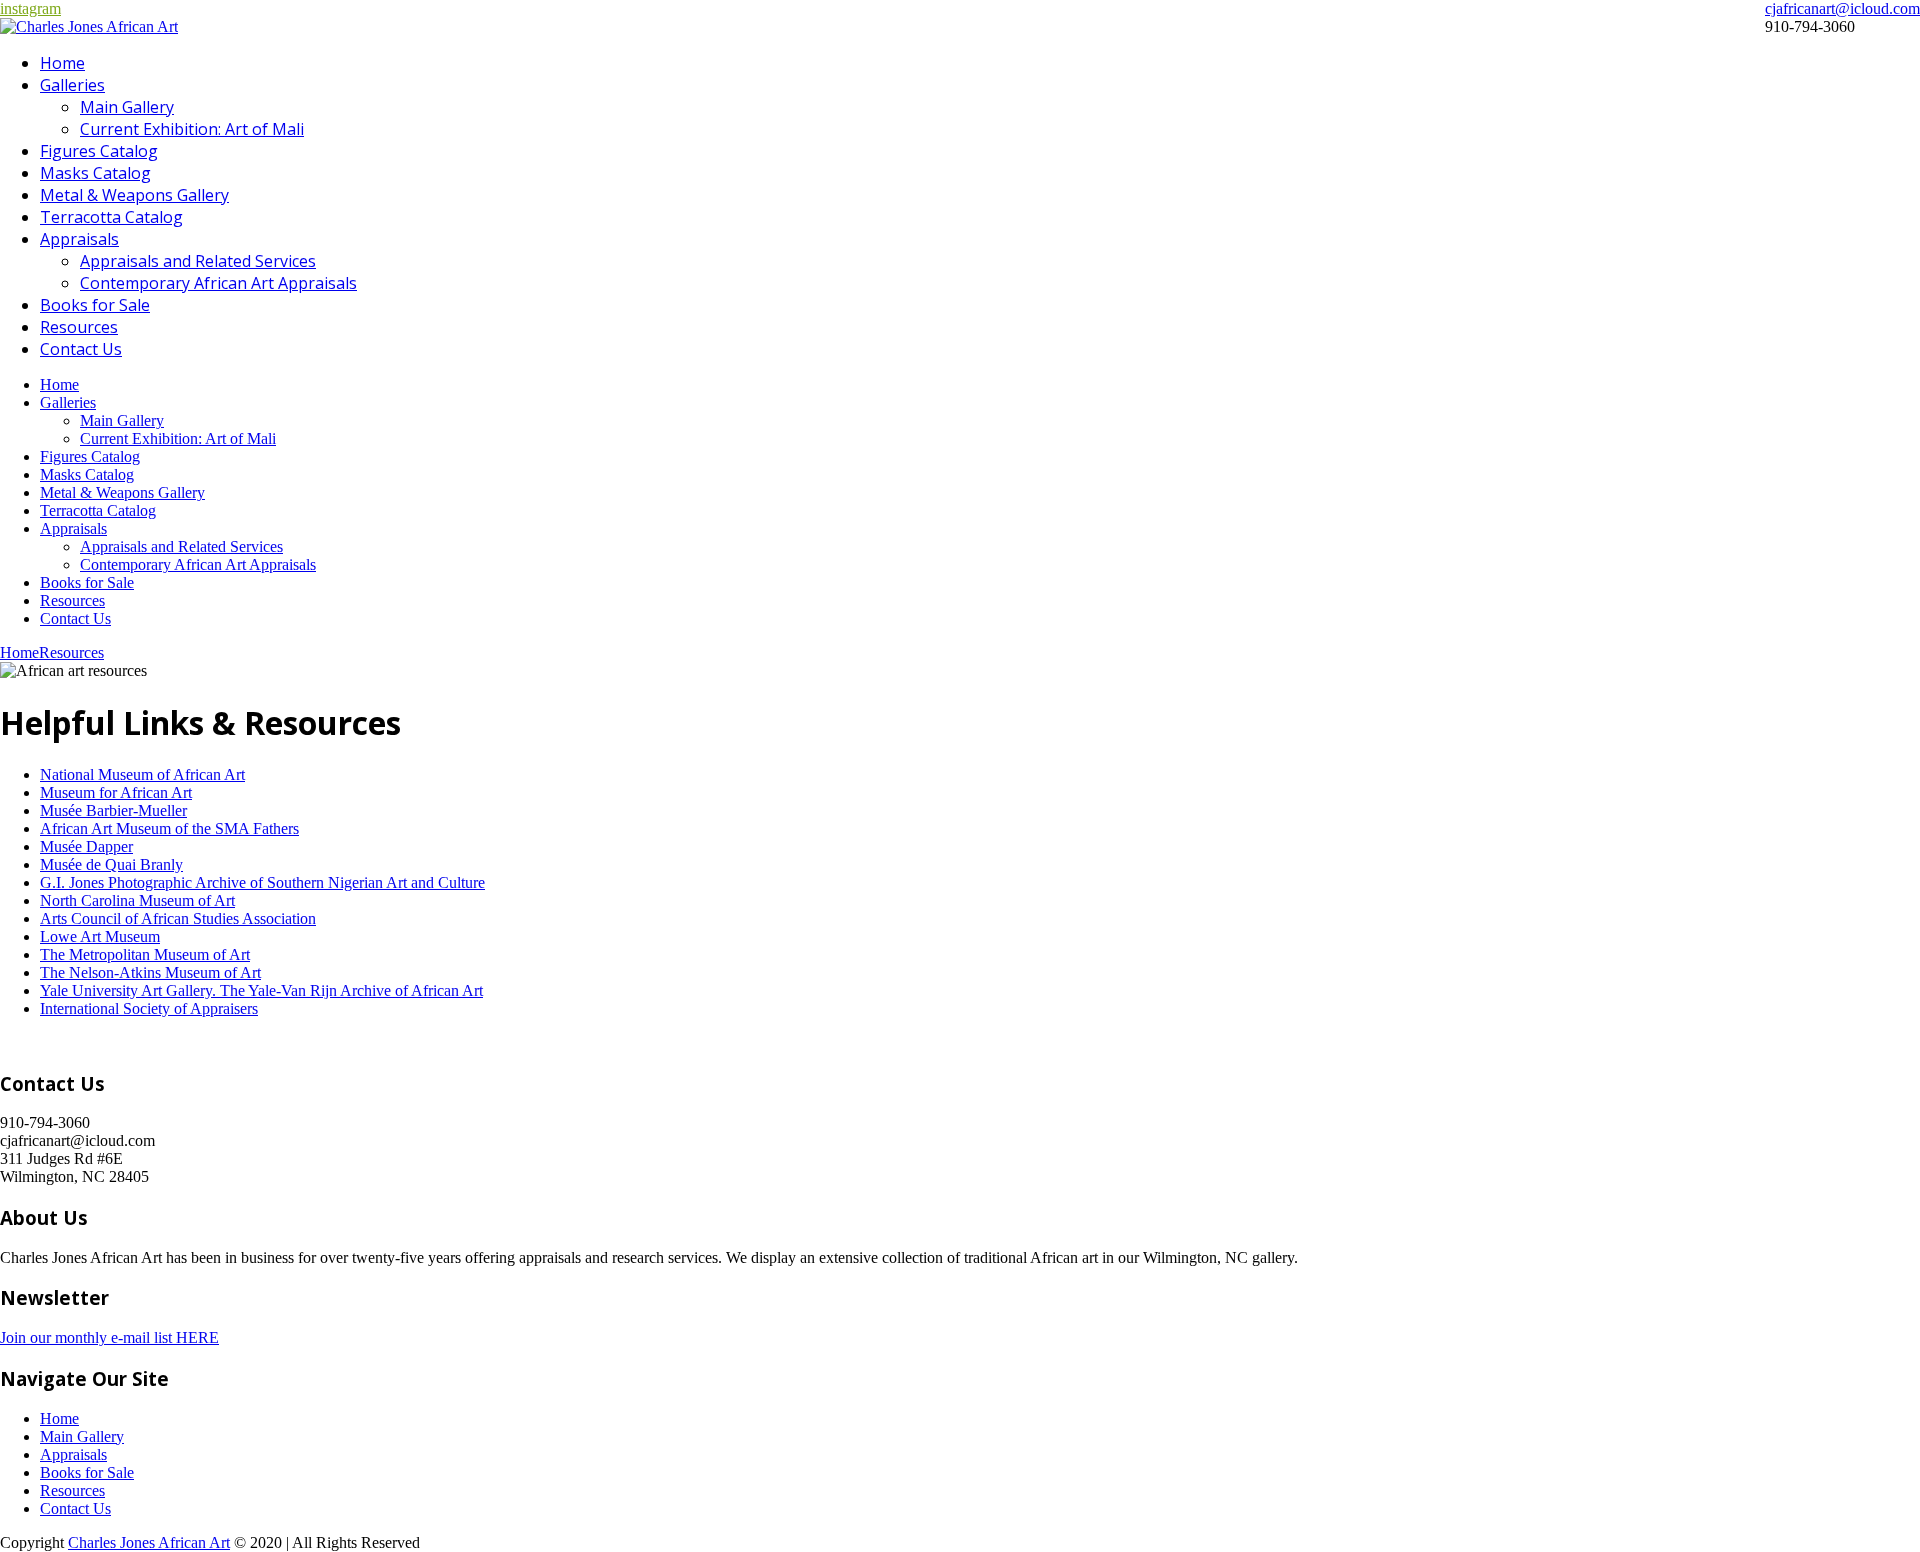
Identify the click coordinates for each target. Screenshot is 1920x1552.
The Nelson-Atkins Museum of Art (150, 972)
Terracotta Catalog (111, 217)
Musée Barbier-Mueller (113, 810)
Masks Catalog (95, 173)
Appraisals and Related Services (198, 261)
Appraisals (79, 239)
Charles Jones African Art (149, 1542)
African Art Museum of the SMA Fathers (169, 828)
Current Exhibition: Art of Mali (192, 129)
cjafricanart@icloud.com (1842, 8)
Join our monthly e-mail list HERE (109, 1337)
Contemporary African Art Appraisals (218, 283)
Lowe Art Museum (100, 936)
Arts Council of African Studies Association (178, 918)
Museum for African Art (116, 792)
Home (62, 63)
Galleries (72, 85)
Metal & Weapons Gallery (134, 195)
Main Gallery (127, 107)
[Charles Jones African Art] (89, 26)
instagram (30, 8)
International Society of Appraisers (149, 1008)
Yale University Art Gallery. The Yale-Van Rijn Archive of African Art (261, 990)
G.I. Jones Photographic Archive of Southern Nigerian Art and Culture (262, 882)
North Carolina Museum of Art (137, 900)
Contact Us (81, 349)
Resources (79, 327)
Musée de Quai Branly (111, 864)
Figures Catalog (99, 151)
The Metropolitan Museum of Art (145, 954)
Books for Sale (95, 305)
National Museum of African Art (142, 774)
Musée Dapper (86, 846)
